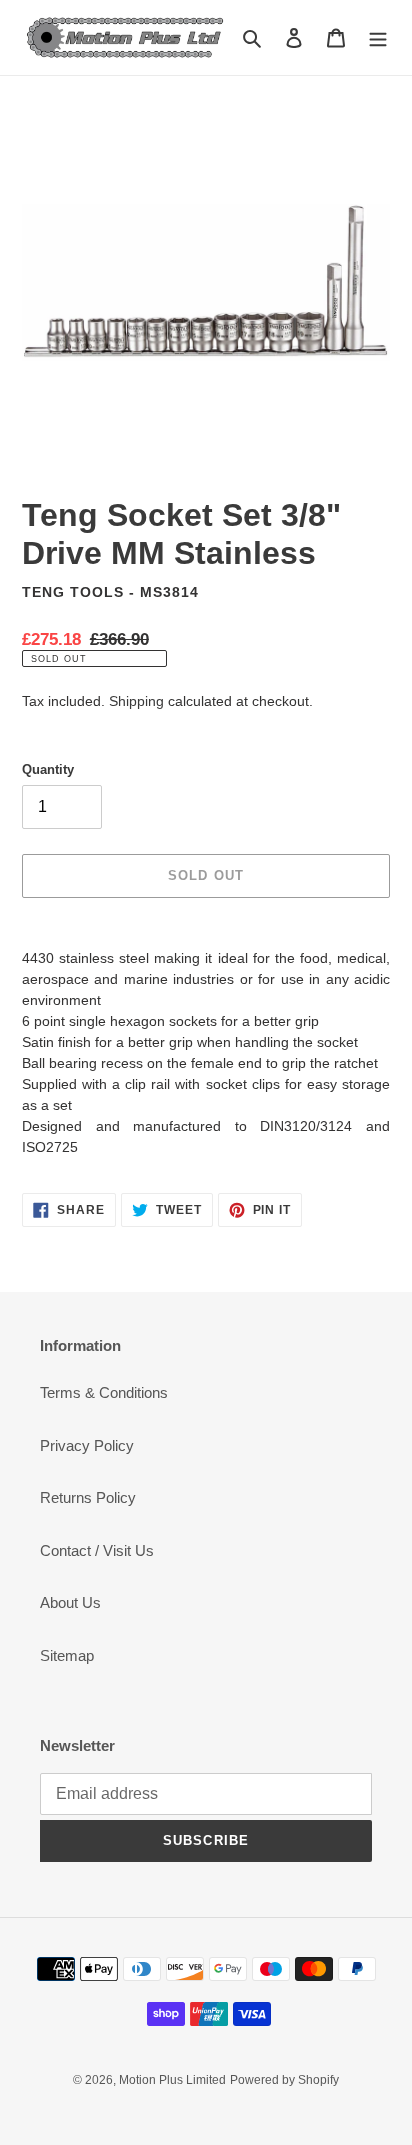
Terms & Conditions (104, 1392)
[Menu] (378, 37)
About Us (70, 1602)
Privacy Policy (87, 1445)
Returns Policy (88, 1497)
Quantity (48, 769)
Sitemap (67, 1655)
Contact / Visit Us (97, 1550)
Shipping (136, 701)
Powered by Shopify (284, 2080)
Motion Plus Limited (172, 2080)
